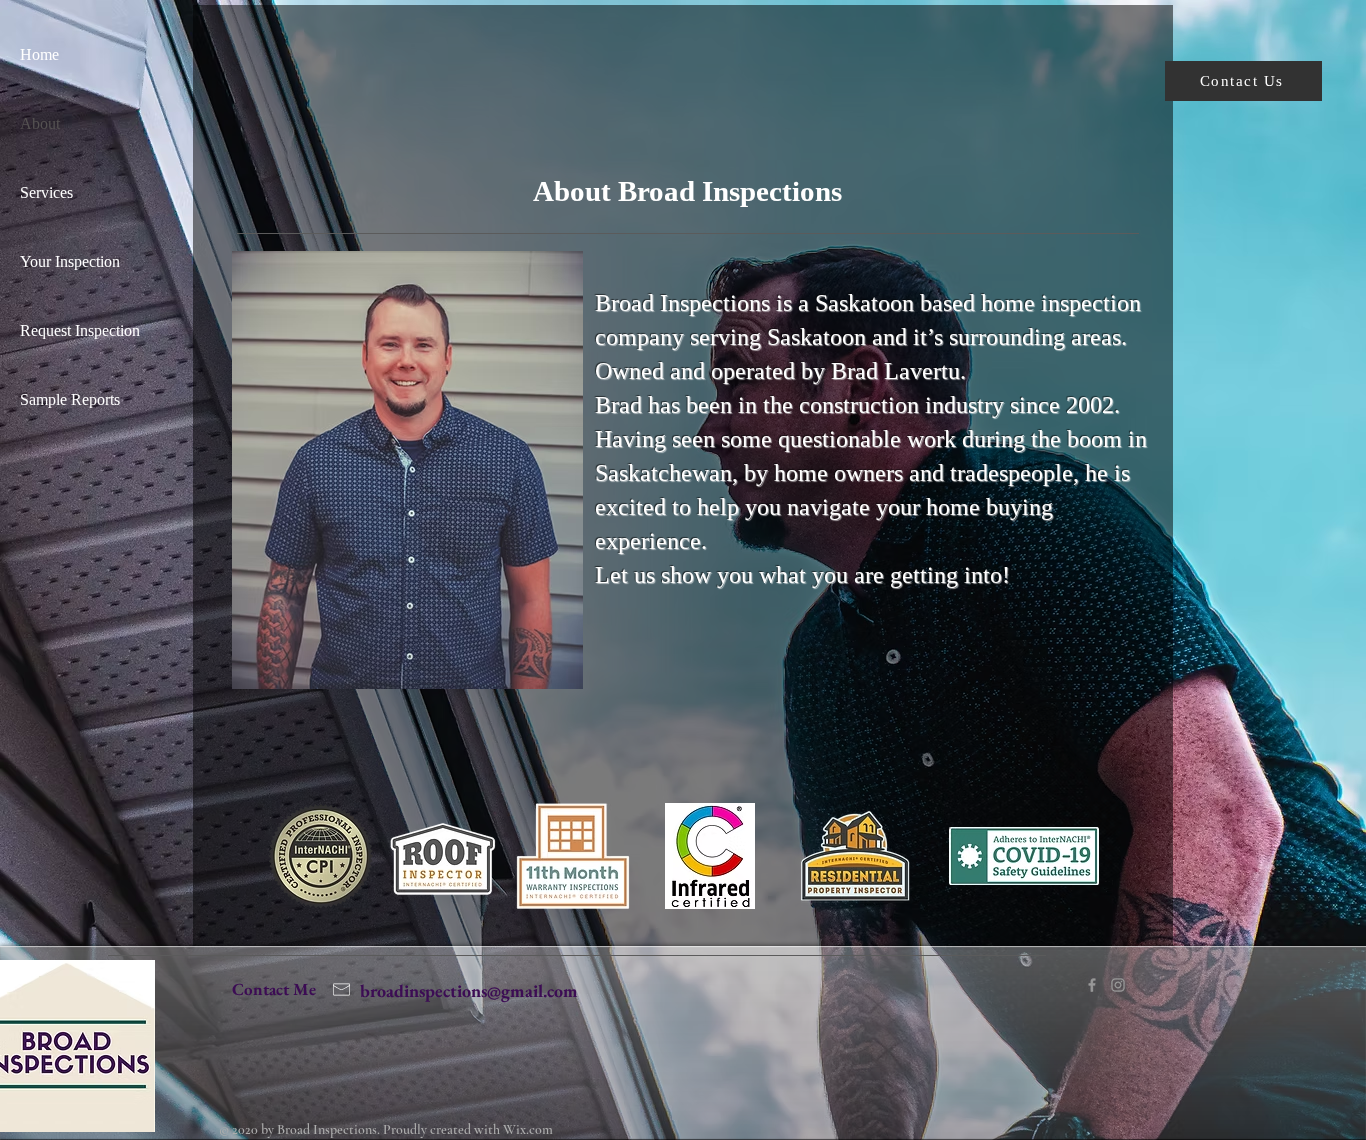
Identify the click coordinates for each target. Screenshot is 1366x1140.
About (40, 123)
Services (46, 192)
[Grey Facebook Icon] (1092, 985)
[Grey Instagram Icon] (1118, 985)
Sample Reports (70, 399)
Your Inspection (70, 261)
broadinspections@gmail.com (469, 990)
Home (39, 54)
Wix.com (528, 1129)
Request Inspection (80, 330)
